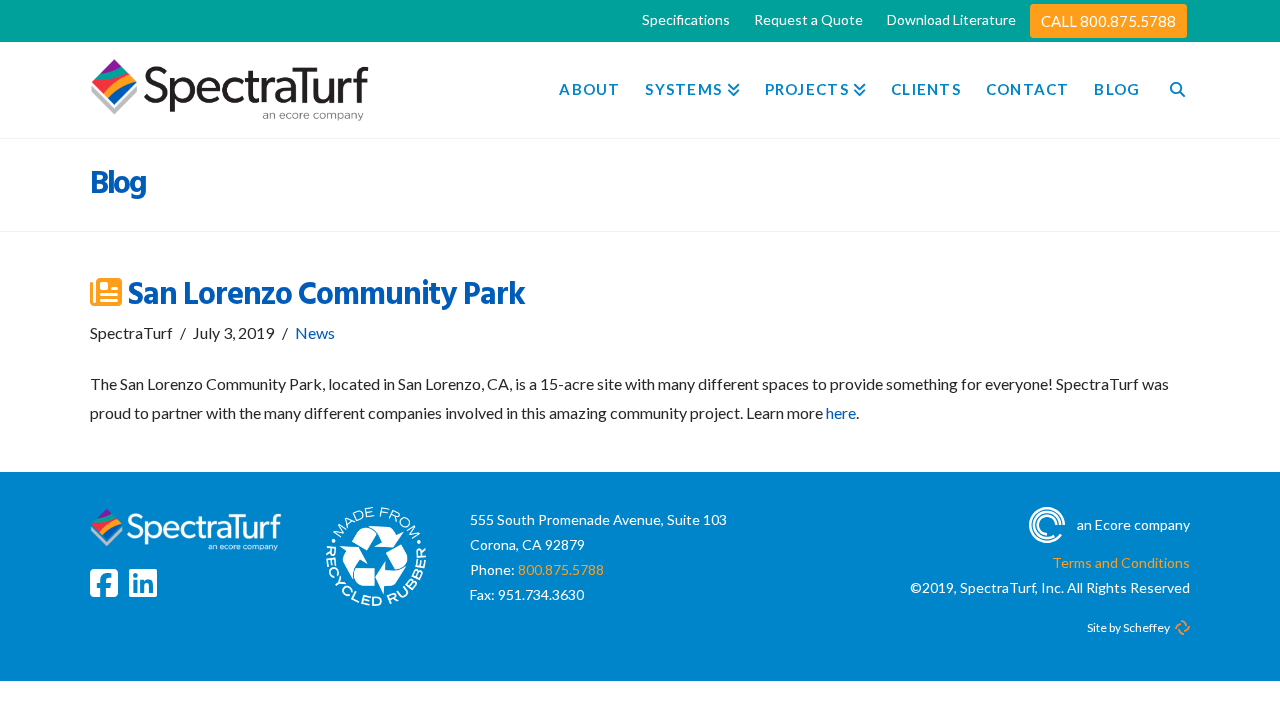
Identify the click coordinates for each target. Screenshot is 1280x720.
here (841, 412)
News (315, 332)
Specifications (686, 19)
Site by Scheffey (1128, 627)
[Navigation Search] (1171, 90)
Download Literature (951, 19)
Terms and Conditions (1121, 562)
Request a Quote (808, 19)
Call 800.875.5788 (1108, 21)
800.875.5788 (561, 569)
